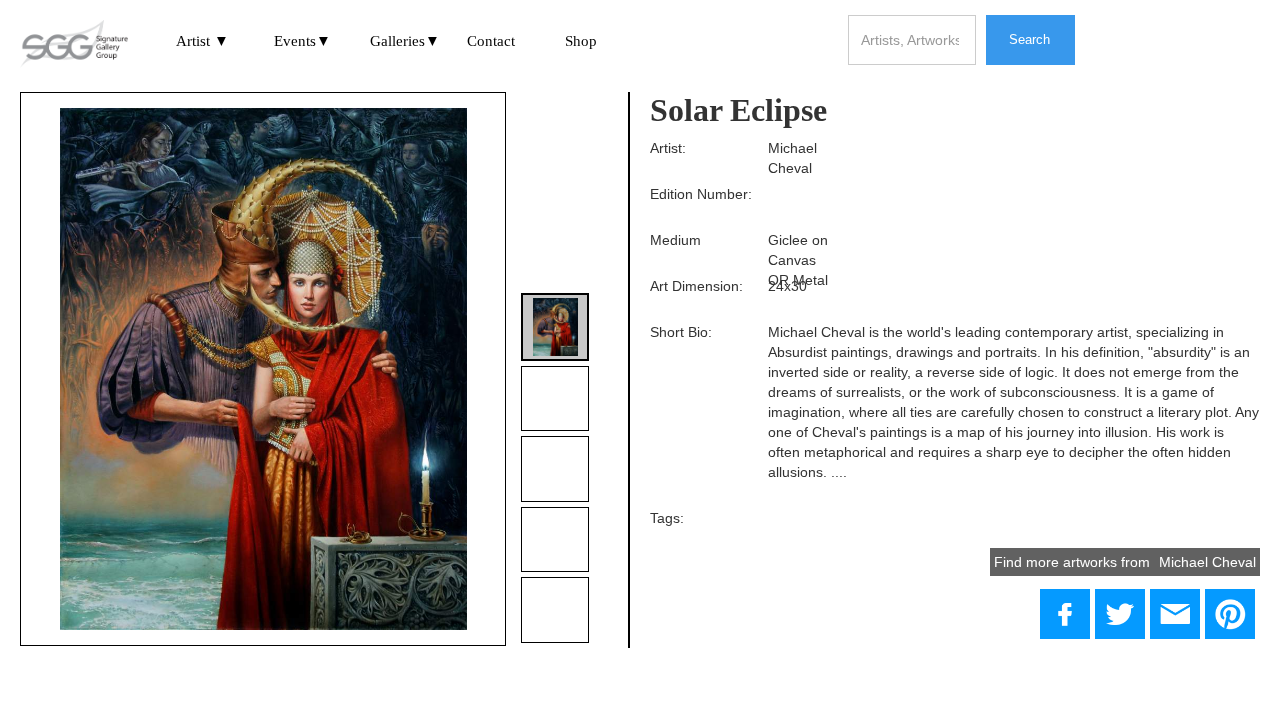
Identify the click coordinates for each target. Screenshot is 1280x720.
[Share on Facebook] (1065, 614)
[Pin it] (1230, 614)
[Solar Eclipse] (1120, 614)
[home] (74, 45)
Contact (491, 41)
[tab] (555, 327)
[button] (203, 43)
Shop (581, 41)
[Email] (1175, 614)
